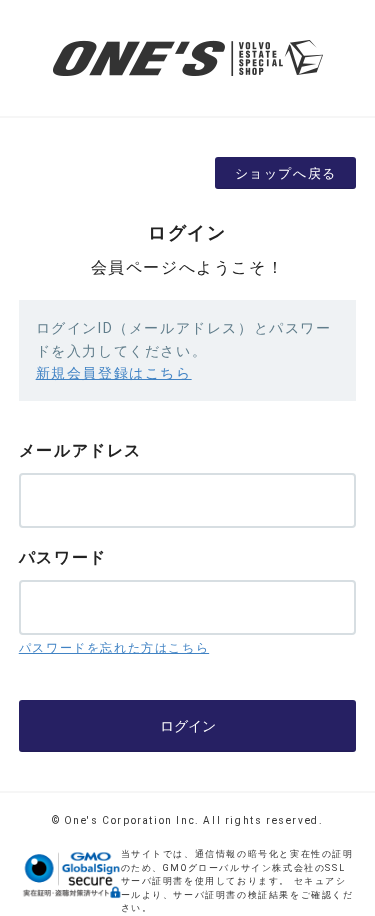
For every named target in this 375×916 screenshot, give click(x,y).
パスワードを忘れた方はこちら (114, 648)
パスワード (63, 557)
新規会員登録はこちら (114, 373)
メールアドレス (80, 450)
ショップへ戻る (286, 173)
